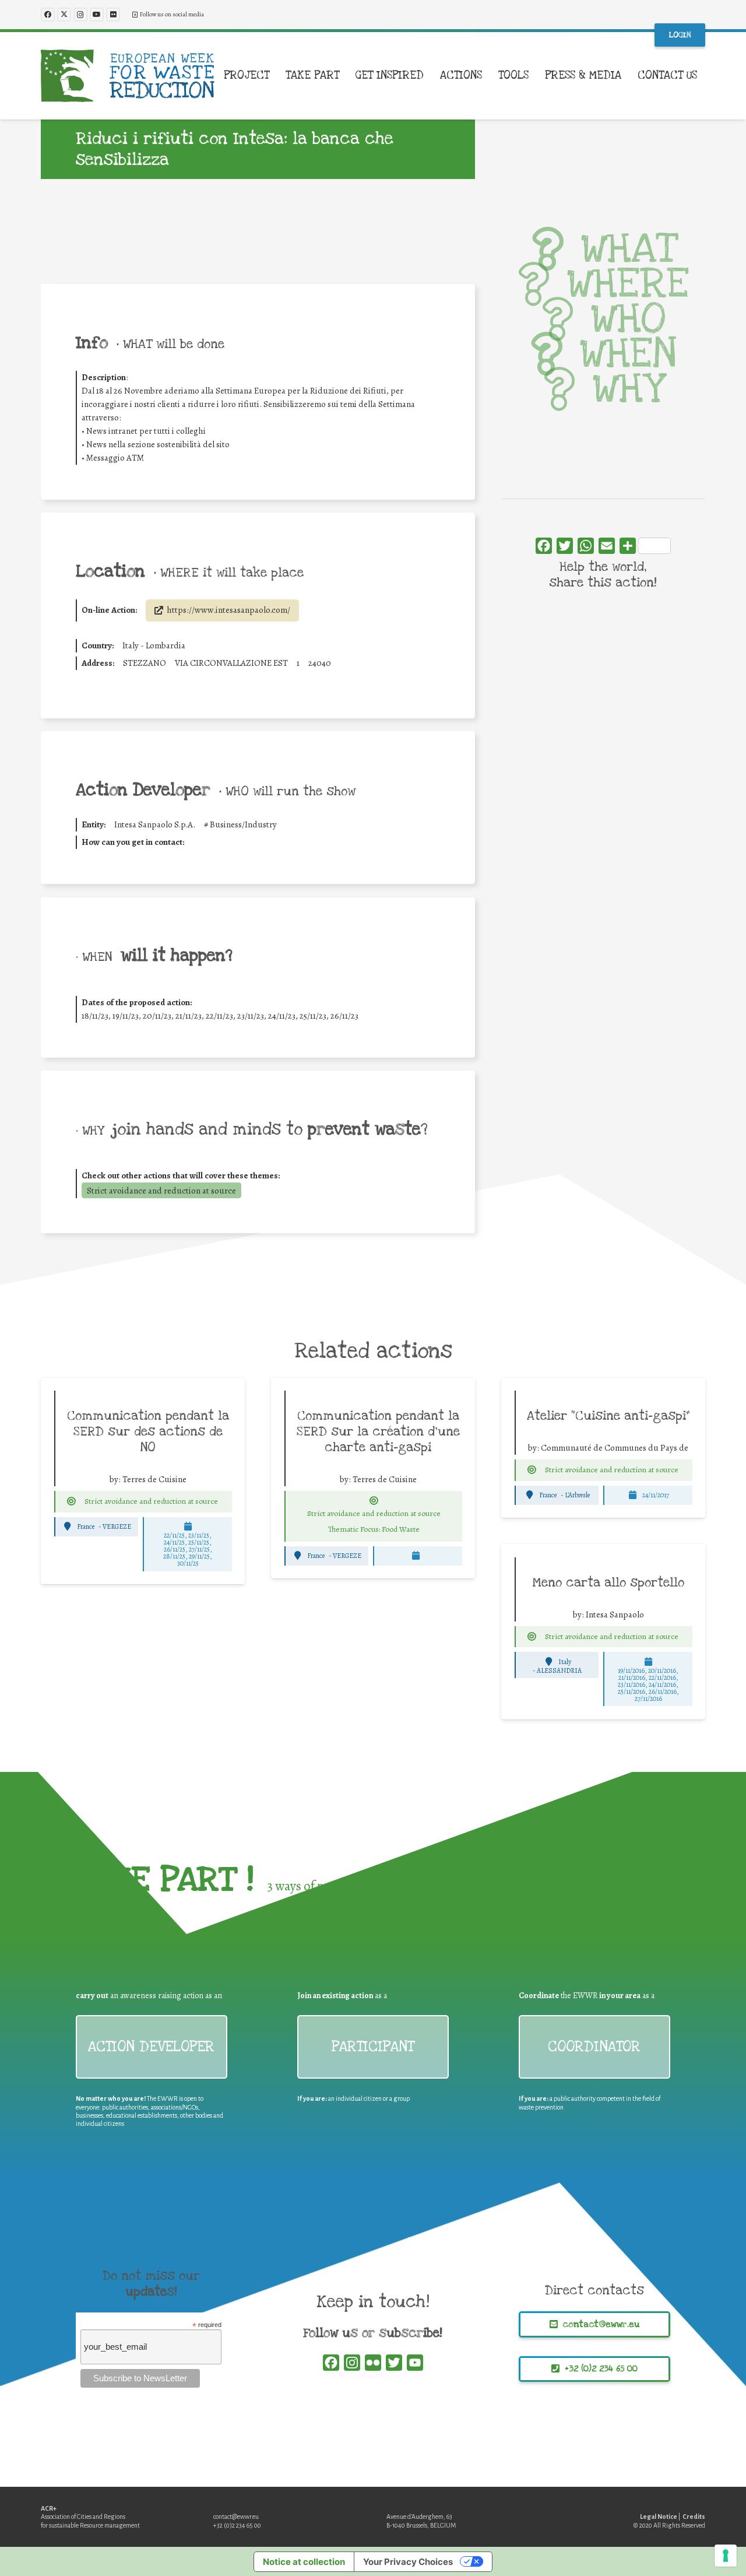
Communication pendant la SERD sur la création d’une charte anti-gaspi (378, 1431)
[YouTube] (97, 15)
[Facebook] (48, 15)
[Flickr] (113, 15)
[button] (277, 76)
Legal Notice (659, 2517)
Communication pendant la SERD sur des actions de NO (148, 1431)
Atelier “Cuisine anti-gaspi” (608, 1416)
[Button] (71, 1501)
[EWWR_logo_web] (128, 76)
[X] (64, 15)
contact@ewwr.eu (236, 2517)
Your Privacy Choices (408, 2562)
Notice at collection (304, 2562)
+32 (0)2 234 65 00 (237, 2525)
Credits (694, 2517)
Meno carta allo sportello (608, 1582)
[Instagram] (80, 15)
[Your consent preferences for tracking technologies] (726, 2556)
